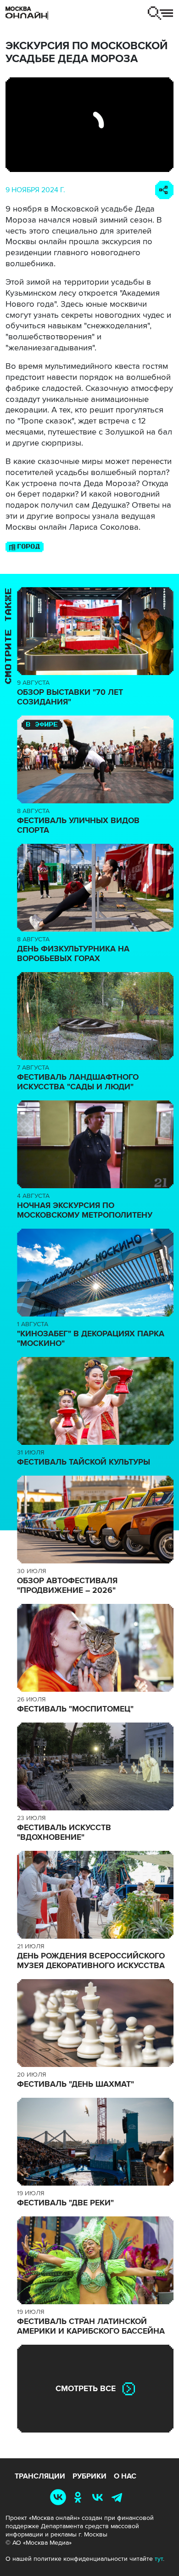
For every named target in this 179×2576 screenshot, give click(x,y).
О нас (125, 2476)
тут (159, 2559)
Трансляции (40, 2476)
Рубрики (89, 2476)
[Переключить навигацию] (160, 13)
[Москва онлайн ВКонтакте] (60, 2497)
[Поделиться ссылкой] (164, 190)
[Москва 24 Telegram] (119, 2497)
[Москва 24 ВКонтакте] (99, 2497)
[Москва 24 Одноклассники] (80, 2497)
